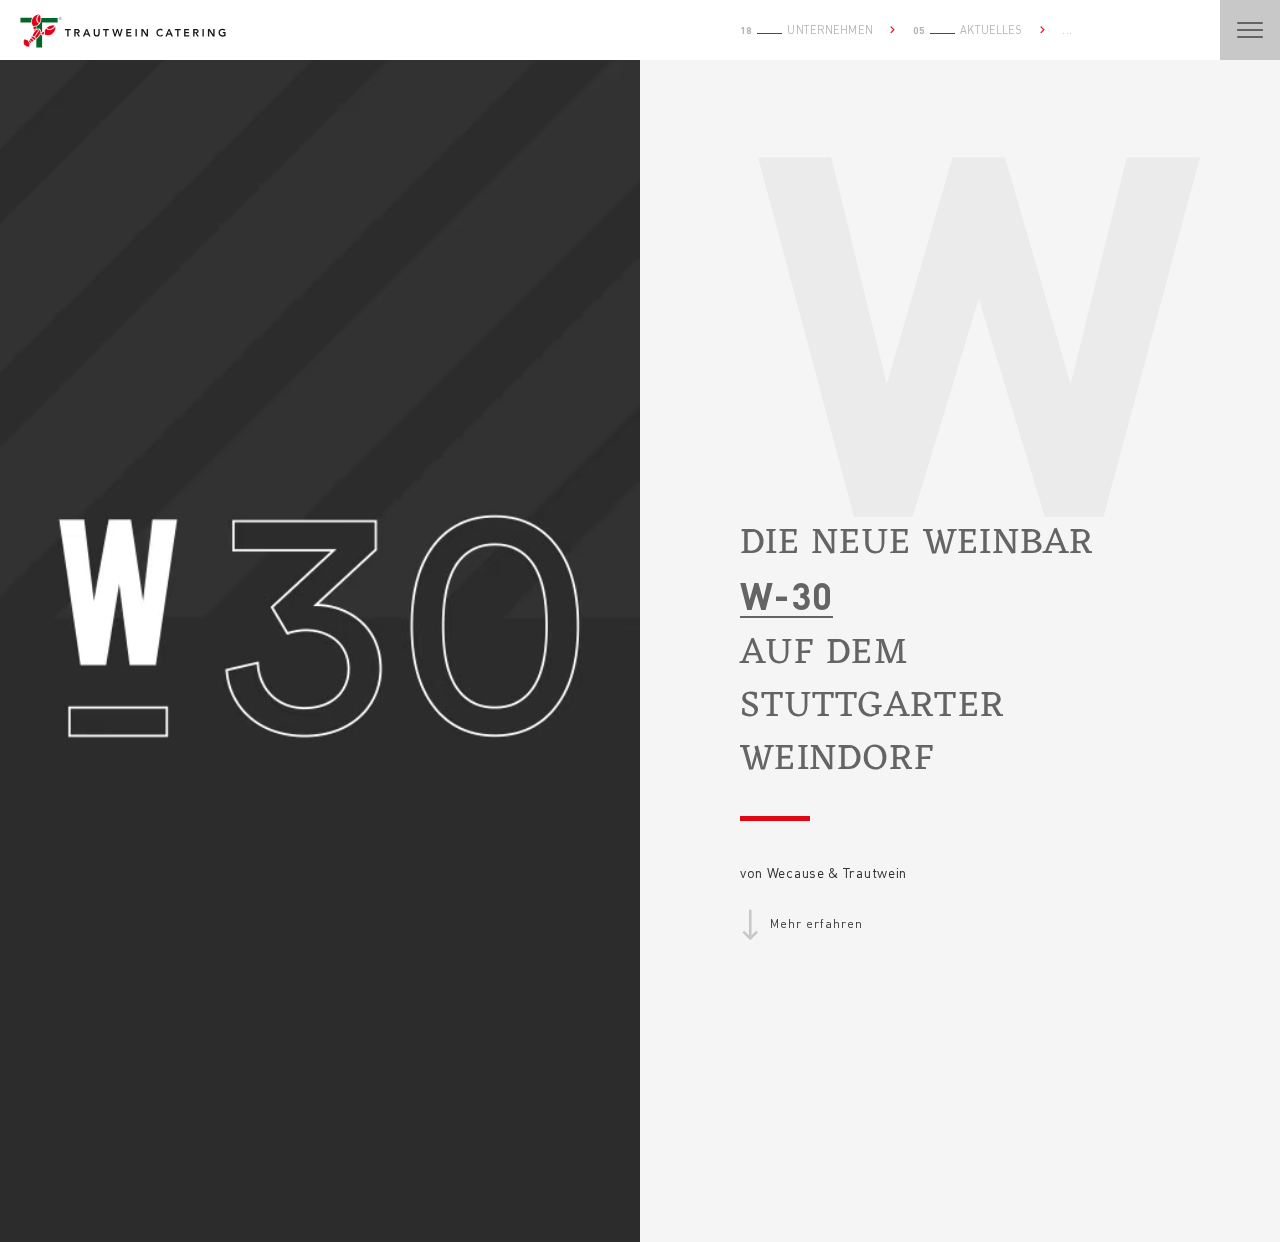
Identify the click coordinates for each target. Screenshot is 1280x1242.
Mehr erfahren (816, 923)
